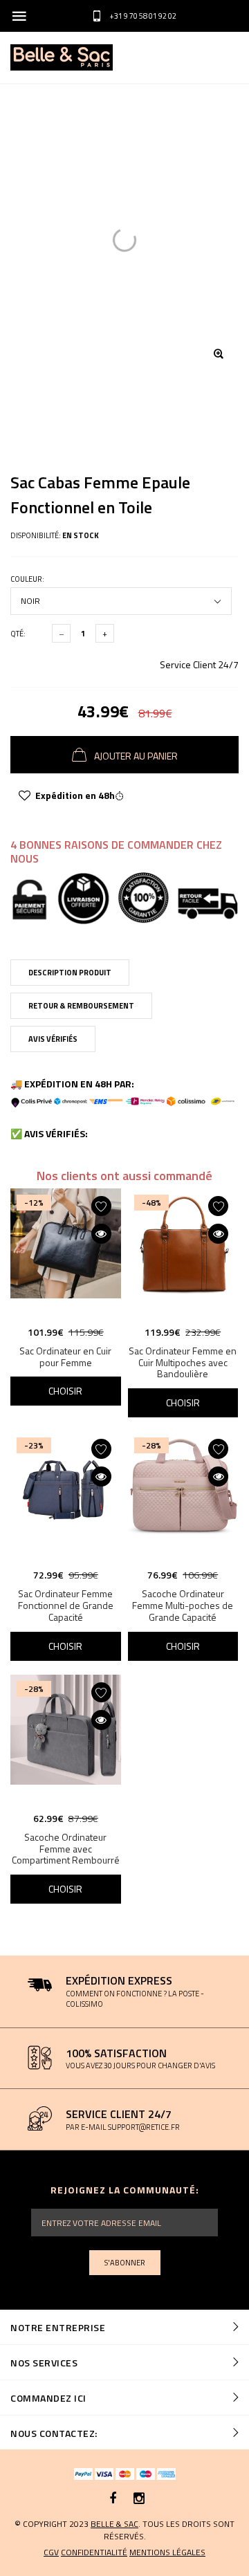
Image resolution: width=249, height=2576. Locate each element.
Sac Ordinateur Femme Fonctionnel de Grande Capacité (66, 1605)
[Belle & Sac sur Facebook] (113, 2499)
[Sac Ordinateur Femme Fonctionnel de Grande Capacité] (66, 1496)
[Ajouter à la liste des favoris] (25, 795)
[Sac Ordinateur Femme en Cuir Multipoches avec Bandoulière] (183, 1253)
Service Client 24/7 (199, 664)
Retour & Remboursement (81, 1006)
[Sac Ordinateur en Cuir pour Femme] (66, 1253)
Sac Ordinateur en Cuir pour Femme (65, 1356)
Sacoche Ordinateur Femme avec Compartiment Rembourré (66, 1849)
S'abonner (125, 2263)
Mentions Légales (167, 2552)
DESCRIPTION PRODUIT (70, 973)
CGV (51, 2552)
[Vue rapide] (101, 1234)
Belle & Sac (114, 2524)
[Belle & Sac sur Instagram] (139, 2499)
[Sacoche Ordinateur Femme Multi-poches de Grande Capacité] (183, 1496)
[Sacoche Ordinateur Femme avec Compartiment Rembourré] (66, 1740)
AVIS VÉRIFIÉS (53, 1039)
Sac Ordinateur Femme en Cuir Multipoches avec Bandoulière (183, 1362)
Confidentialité (94, 2552)
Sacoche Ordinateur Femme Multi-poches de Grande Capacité (183, 1605)
